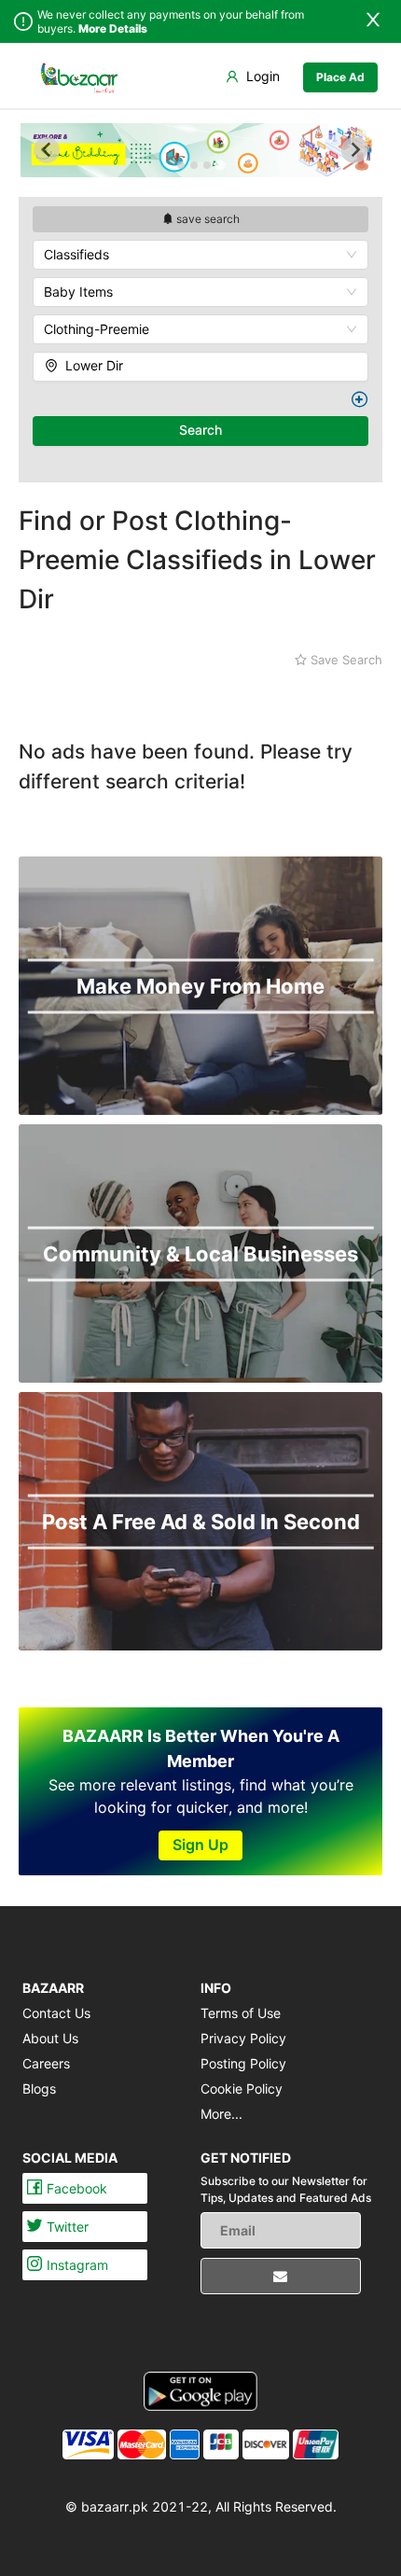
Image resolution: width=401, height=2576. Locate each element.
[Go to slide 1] (181, 165)
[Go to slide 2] (194, 165)
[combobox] (200, 255)
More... (221, 2114)
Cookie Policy (242, 2089)
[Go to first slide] (354, 150)
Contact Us (56, 2013)
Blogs (39, 2089)
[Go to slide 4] (220, 165)
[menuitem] (79, 77)
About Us (50, 2038)
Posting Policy (243, 2063)
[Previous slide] (47, 150)
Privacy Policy (243, 2038)
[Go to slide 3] (207, 165)
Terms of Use (241, 2013)
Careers (46, 2063)
